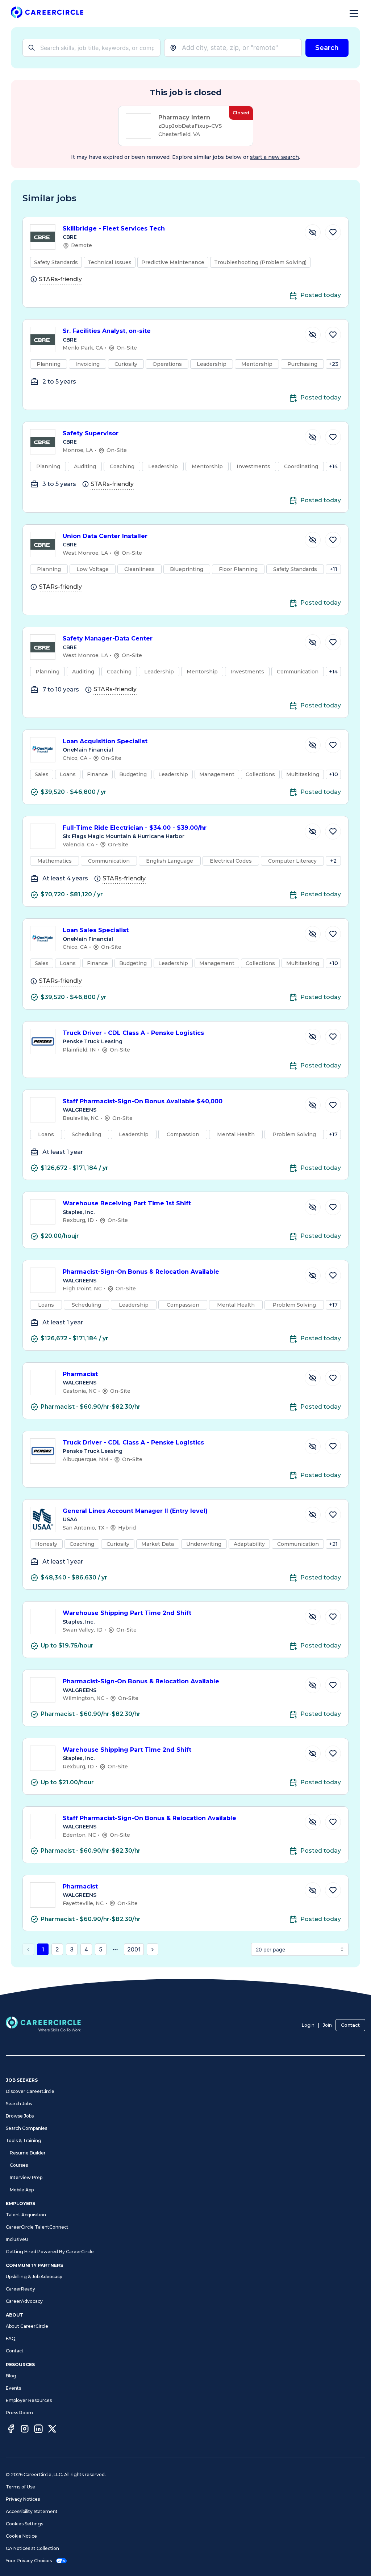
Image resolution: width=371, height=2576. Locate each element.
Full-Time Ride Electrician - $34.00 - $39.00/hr (135, 828)
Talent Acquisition (26, 2215)
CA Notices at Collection (32, 2548)
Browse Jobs (20, 2116)
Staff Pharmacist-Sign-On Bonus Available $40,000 (143, 1101)
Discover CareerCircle (30, 2091)
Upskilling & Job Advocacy (34, 2277)
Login (308, 2025)
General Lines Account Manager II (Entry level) (135, 1511)
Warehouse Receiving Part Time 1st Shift (127, 1203)
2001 (134, 1949)
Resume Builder (28, 2153)
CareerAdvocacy (24, 2301)
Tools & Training (24, 2141)
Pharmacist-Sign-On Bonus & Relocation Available (141, 1272)
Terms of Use (20, 2487)
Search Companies (26, 2128)
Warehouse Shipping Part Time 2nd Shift (127, 1613)
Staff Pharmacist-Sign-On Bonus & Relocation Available (149, 1818)
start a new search (274, 157)
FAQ (11, 2338)
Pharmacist (80, 1374)
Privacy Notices (23, 2499)
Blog (11, 2376)
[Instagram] (25, 2430)
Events (13, 2388)
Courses (19, 2165)
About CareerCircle (27, 2326)
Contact (350, 2025)
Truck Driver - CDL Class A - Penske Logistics (133, 1033)
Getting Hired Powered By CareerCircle (50, 2252)
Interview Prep (26, 2177)
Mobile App (22, 2190)
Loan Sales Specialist (96, 930)
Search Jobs (19, 2104)
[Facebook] (11, 2430)
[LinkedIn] (38, 2430)
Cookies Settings (24, 2524)
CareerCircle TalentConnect (37, 2227)
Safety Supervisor (91, 433)
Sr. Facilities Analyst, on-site (107, 331)
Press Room (19, 2413)
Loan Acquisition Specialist (105, 741)
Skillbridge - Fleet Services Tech (114, 229)
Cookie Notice (21, 2536)
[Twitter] (52, 2430)
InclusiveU (17, 2239)
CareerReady (20, 2289)
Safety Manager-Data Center (108, 638)
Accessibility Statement (32, 2511)
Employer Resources (29, 2400)
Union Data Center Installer (105, 536)
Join (327, 2025)
